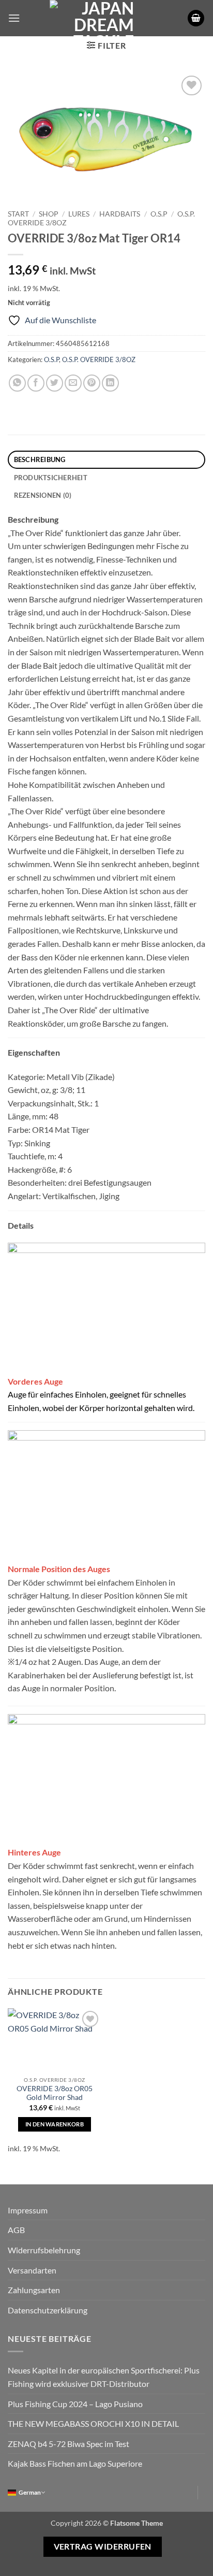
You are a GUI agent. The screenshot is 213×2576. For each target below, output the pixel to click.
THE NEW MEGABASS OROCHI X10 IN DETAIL (93, 2423)
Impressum (28, 2210)
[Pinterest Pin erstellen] (92, 383)
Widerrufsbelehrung (44, 2250)
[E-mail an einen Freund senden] (73, 383)
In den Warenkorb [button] (55, 2124)
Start (18, 214)
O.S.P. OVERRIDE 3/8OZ (99, 359)
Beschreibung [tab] (40, 459)
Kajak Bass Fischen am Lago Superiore (75, 2463)
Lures (79, 214)
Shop (49, 214)
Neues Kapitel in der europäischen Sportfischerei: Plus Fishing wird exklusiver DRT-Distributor (104, 2377)
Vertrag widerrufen (103, 2546)
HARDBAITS (120, 214)
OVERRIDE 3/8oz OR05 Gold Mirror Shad (55, 2093)
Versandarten (32, 2270)
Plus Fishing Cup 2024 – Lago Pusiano (75, 2404)
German (30, 2492)
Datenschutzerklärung (48, 2310)
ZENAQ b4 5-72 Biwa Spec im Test (69, 2444)
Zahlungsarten (34, 2290)
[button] (14, 18)
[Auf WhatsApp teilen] (17, 383)
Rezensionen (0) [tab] (43, 495)
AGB (16, 2230)
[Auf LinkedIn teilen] (110, 383)
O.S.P (159, 214)
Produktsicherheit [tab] (51, 478)
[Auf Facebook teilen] (36, 383)
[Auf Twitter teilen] (55, 383)
